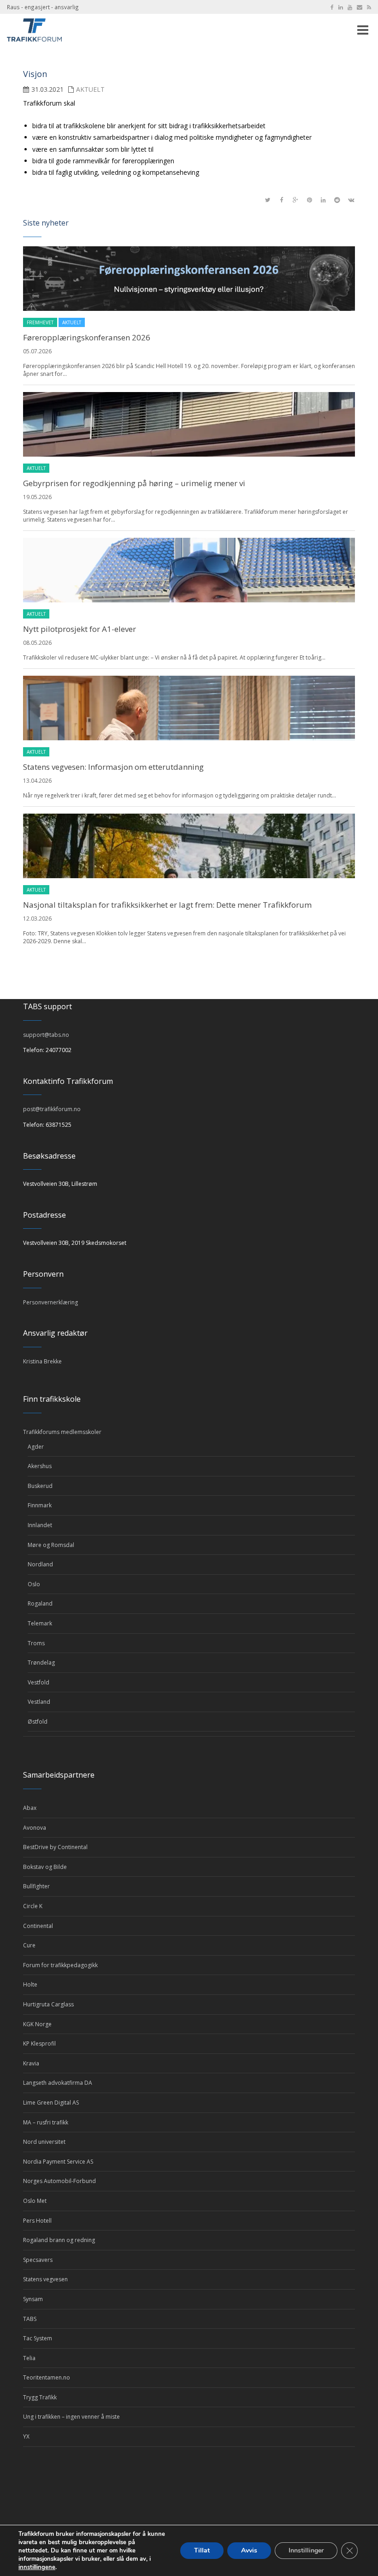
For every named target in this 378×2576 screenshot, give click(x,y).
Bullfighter (36, 1886)
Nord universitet (44, 2142)
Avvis (249, 2550)
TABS (30, 2319)
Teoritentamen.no (47, 2377)
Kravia (31, 2063)
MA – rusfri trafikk (46, 2122)
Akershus (40, 1466)
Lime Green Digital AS (51, 2103)
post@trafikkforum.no (52, 1109)
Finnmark (40, 1505)
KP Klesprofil (39, 2044)
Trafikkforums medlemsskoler (62, 1432)
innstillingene (37, 2567)
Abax (30, 1808)
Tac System (38, 2338)
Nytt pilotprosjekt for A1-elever (80, 629)
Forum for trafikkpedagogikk (60, 1965)
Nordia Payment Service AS (58, 2162)
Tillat (202, 2550)
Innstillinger (306, 2550)
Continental (38, 1926)
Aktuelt (90, 89)
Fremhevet (40, 322)
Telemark (40, 1623)
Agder (36, 1447)
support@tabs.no (46, 1035)
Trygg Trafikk (40, 2397)
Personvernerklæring (50, 1302)
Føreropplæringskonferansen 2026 (87, 337)
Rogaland (40, 1603)
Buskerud (40, 1486)
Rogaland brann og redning (59, 2240)
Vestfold (38, 1682)
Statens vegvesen (45, 2279)
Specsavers (38, 2260)
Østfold (38, 1722)
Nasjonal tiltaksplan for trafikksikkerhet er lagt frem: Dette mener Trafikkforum (167, 905)
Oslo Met (35, 2201)
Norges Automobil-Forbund (59, 2181)
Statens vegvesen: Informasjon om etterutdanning (113, 767)
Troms (36, 1643)
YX (26, 2436)
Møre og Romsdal (51, 1545)
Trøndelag (41, 1663)
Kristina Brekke (42, 1361)
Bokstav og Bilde (45, 1867)
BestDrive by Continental (55, 1847)
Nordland (40, 1564)
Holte (30, 1984)
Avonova (35, 1828)
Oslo (34, 1584)
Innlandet (40, 1525)
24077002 (59, 1050)
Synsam (33, 2299)
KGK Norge (37, 2024)
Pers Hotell (37, 2221)
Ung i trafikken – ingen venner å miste (71, 2417)
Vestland (39, 1702)
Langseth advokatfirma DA (58, 2083)
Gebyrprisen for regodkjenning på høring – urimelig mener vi (134, 483)
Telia (29, 2358)
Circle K (33, 1906)
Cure (29, 1945)
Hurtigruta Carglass (48, 2004)
